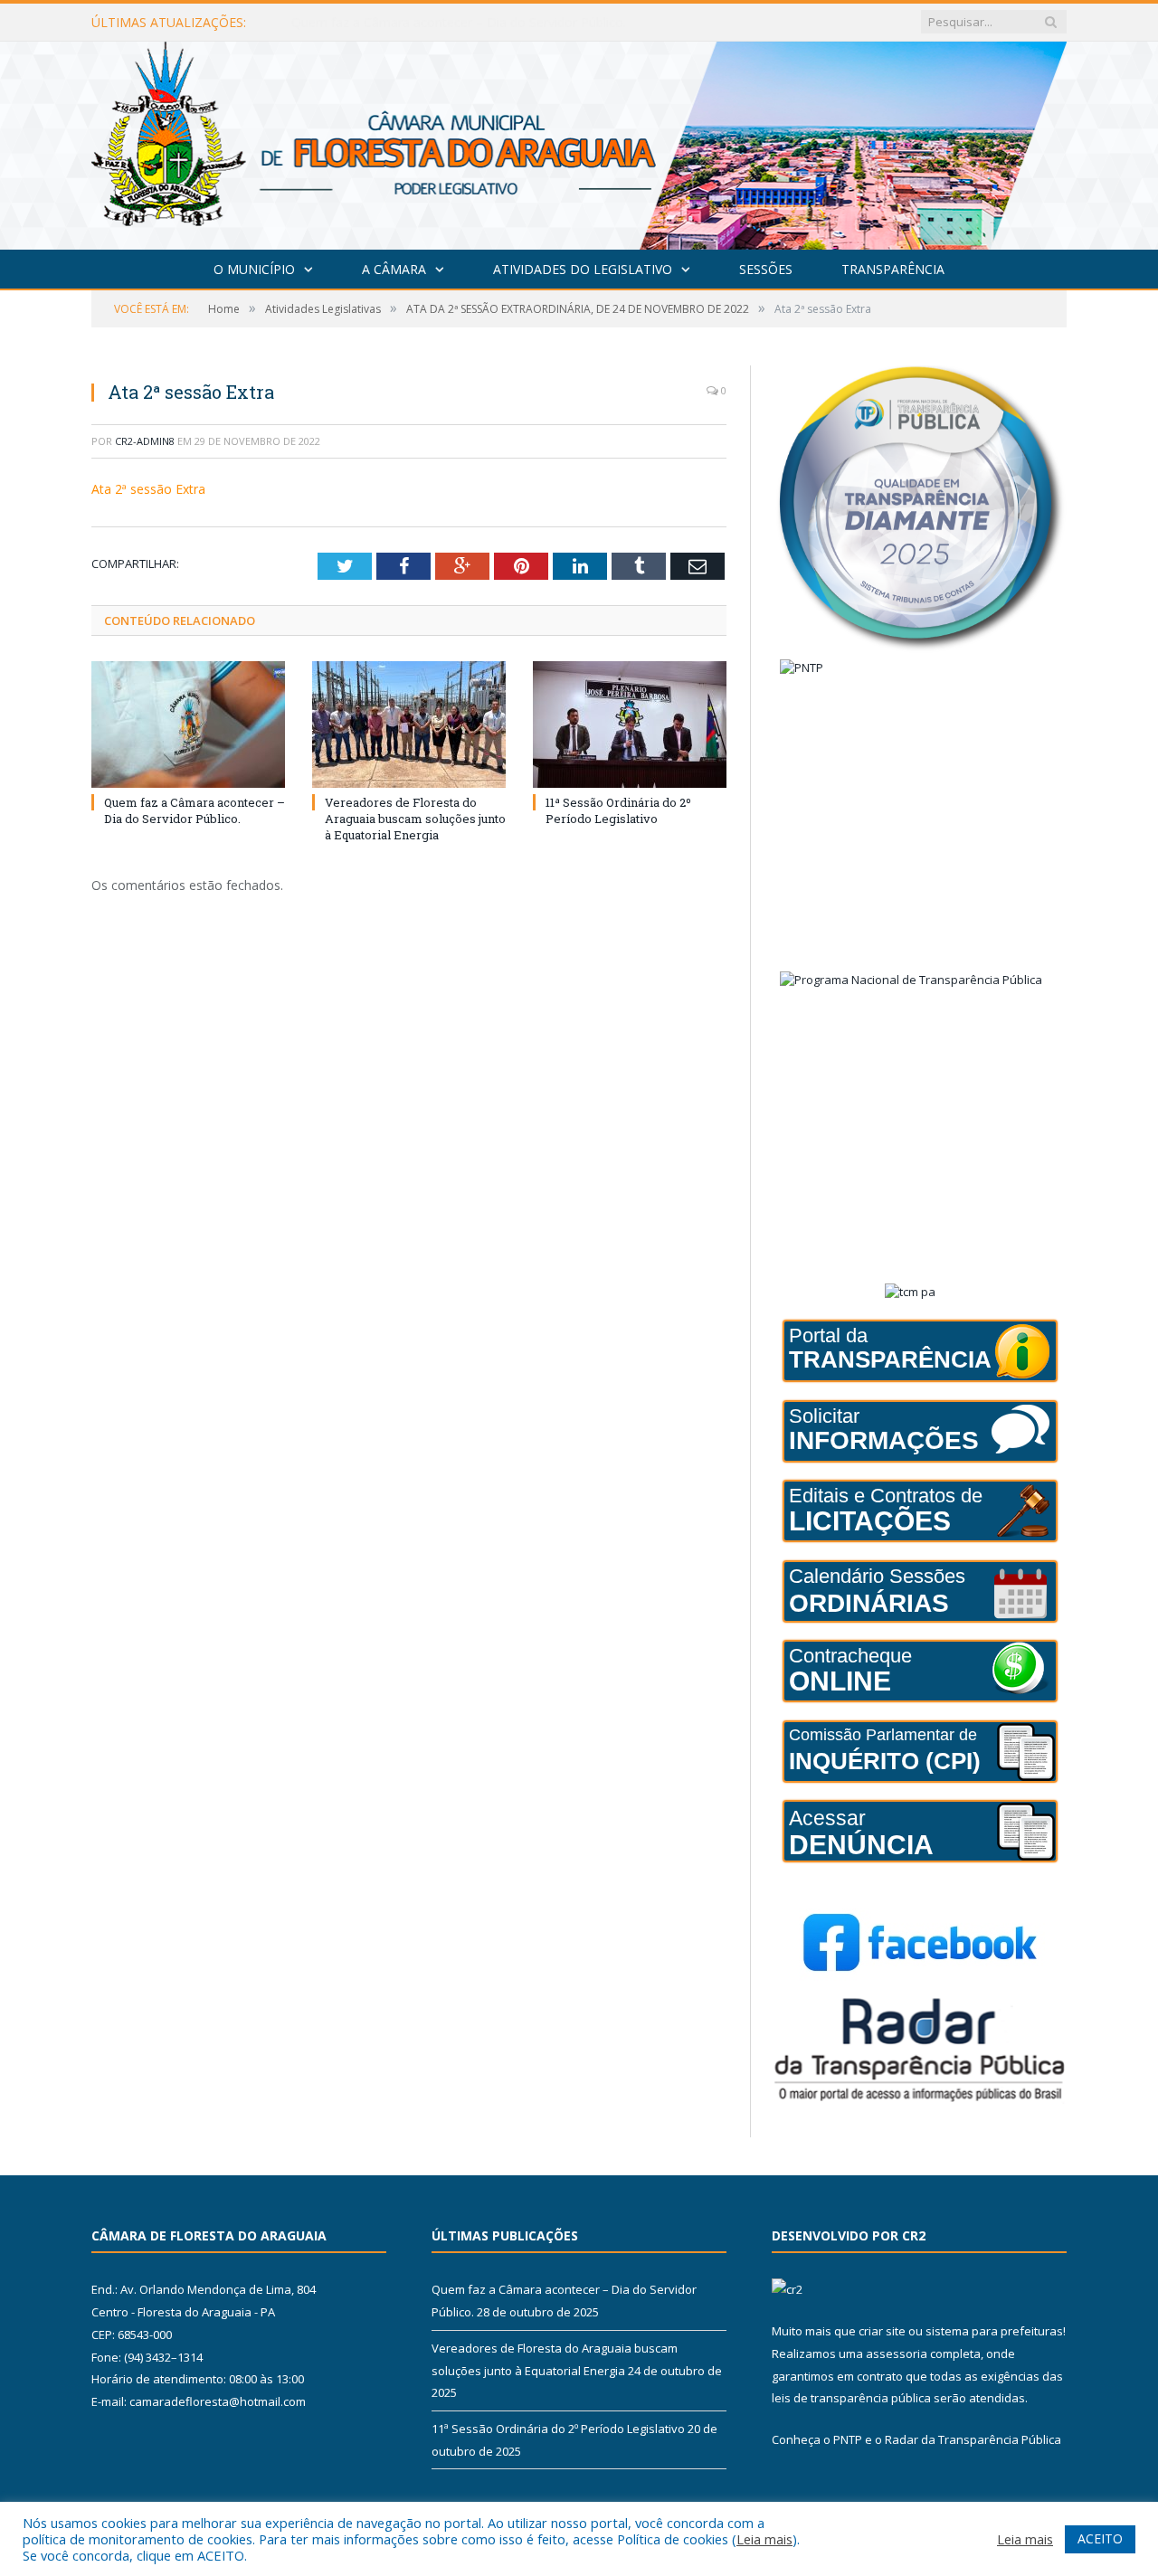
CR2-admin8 (145, 441)
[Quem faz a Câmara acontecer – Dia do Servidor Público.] (188, 724)
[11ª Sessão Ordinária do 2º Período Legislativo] (630, 724)
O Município (254, 269)
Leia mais (764, 2539)
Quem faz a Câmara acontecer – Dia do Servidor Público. (195, 810)
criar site (882, 2331)
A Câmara (394, 269)
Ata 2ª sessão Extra (148, 489)
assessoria (897, 2353)
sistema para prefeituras (994, 2331)
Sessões (766, 269)
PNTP (848, 2439)
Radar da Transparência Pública (973, 2439)
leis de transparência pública (851, 2398)
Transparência (893, 269)
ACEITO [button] (1100, 2538)
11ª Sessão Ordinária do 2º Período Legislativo (618, 810)
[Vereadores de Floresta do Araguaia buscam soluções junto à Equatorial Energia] (409, 724)
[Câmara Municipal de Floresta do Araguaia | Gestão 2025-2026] (579, 142)
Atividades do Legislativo (583, 269)
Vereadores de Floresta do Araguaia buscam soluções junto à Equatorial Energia (499, 23)
